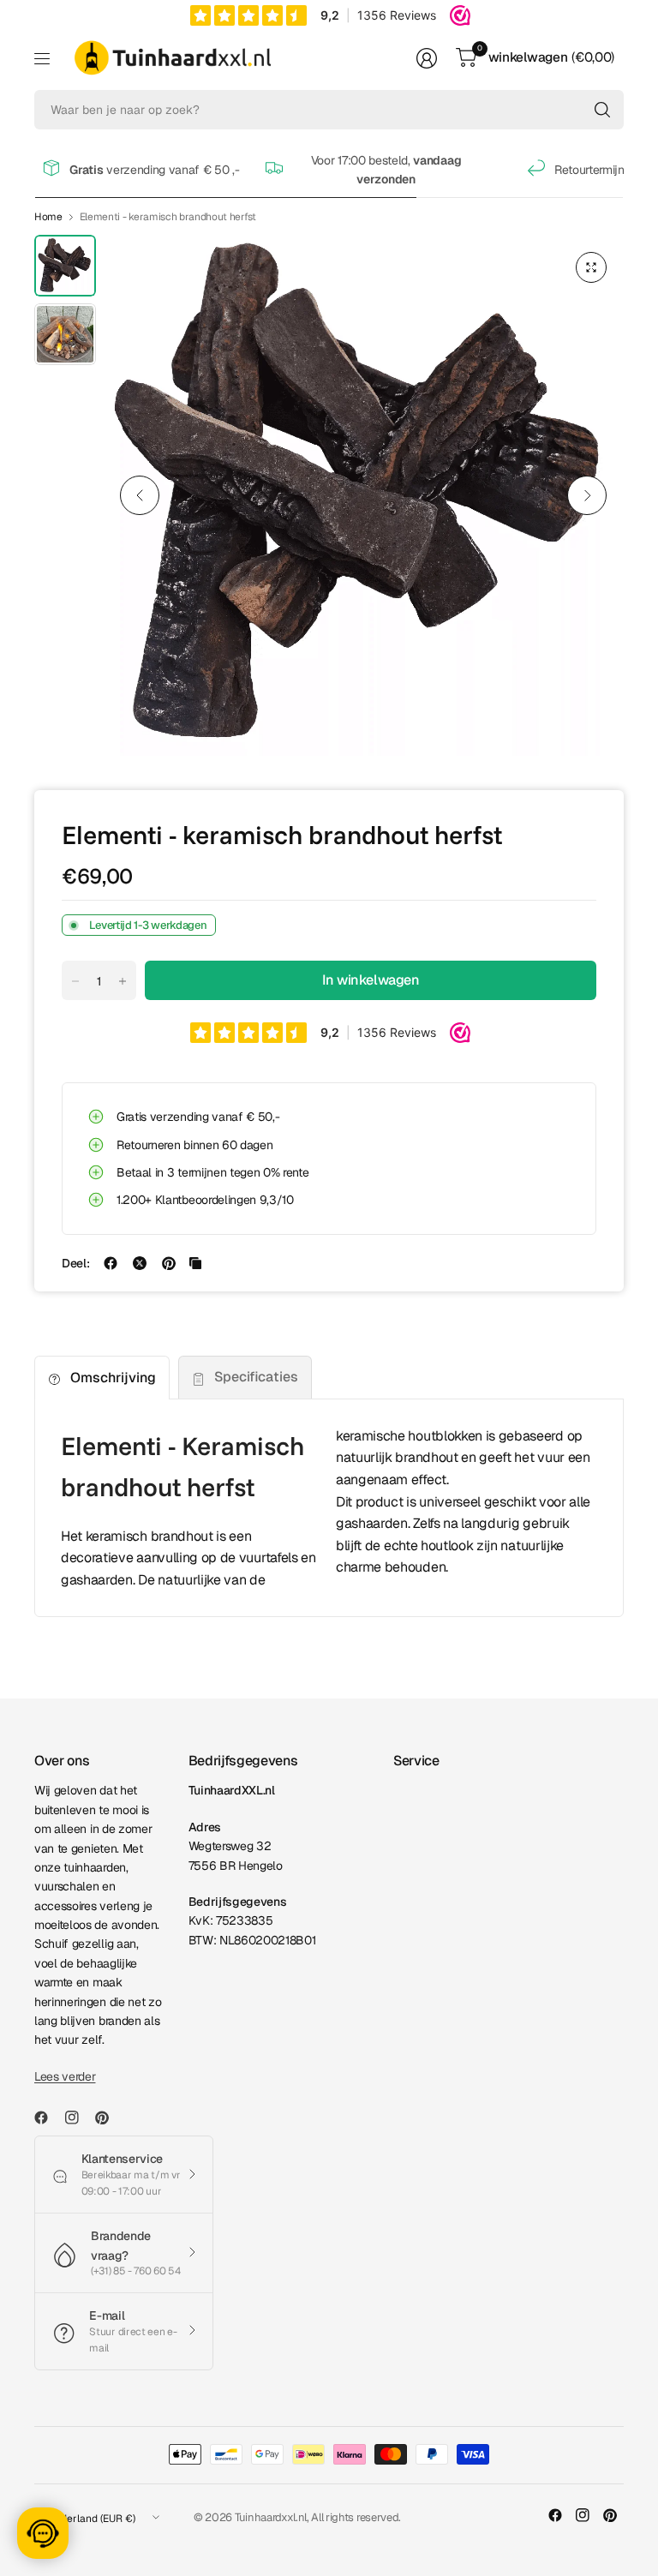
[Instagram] (79, 2118)
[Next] (587, 495)
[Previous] (140, 495)
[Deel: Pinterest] (169, 1263)
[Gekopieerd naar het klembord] (195, 1263)
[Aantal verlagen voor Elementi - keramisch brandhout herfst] (75, 981)
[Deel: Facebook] (111, 1263)
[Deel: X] (140, 1263)
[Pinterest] (109, 2118)
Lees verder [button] (65, 2076)
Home (48, 217)
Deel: (75, 1263)
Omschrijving (113, 1378)
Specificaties (256, 1377)
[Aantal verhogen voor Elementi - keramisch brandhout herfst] (123, 981)
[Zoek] (602, 110)
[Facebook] (48, 2118)
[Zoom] (591, 267)
